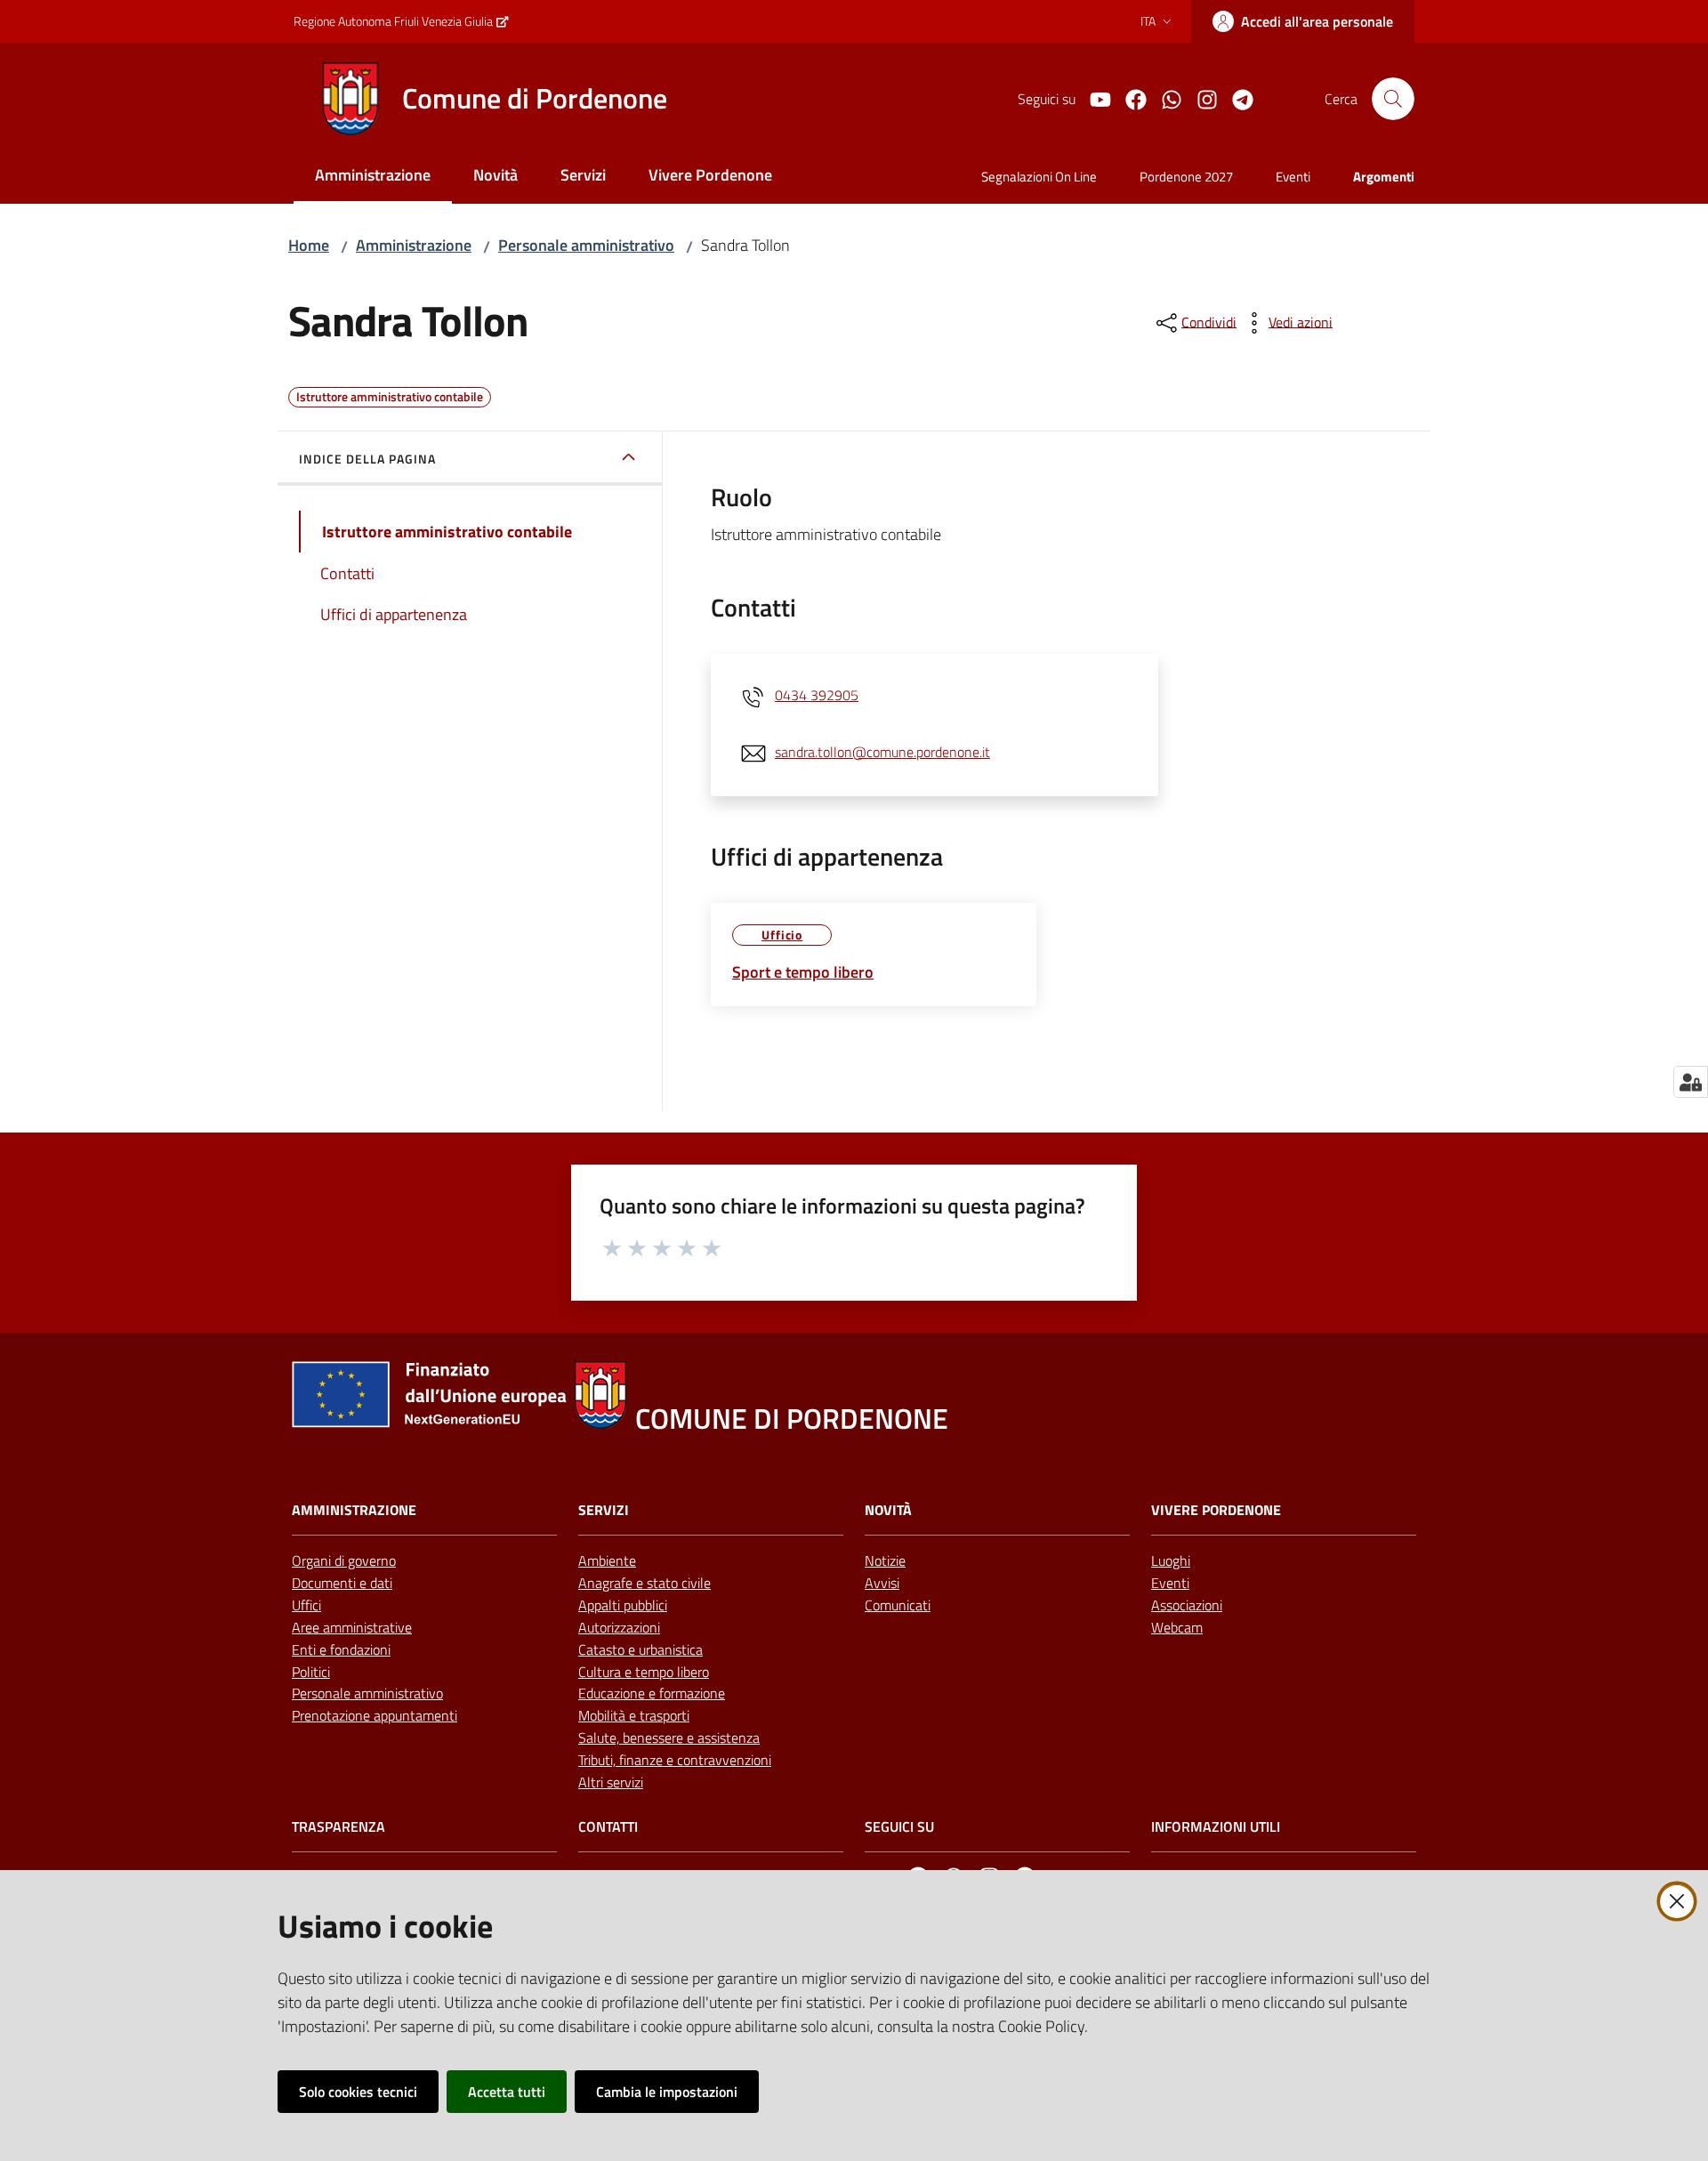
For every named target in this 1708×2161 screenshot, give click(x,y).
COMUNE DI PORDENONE (792, 1419)
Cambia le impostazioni (667, 2092)
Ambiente (607, 1560)
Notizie (885, 1560)
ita (1148, 21)
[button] (1393, 99)
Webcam (1177, 1627)
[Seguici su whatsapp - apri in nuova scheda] (1164, 98)
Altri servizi (611, 1782)
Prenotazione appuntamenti (375, 1715)
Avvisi (882, 1583)
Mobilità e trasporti (634, 1715)
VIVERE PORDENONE (1216, 1510)
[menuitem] (373, 177)
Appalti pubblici (623, 1605)
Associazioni (1187, 1605)
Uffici (306, 1605)
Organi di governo (344, 1560)
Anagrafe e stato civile (645, 1583)
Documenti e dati (342, 1583)
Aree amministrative (352, 1627)
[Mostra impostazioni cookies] (1691, 1082)
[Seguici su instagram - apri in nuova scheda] (1200, 98)
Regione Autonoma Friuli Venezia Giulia (393, 21)
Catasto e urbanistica (640, 1649)
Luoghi (1171, 1560)
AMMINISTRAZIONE (354, 1510)
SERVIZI (604, 1510)
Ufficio (782, 935)
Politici (311, 1672)
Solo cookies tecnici (358, 2092)
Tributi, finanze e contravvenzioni (675, 1760)
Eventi (1170, 1583)
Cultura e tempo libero (644, 1672)
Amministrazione (414, 245)
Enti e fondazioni (341, 1649)
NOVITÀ (888, 1510)
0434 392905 (817, 695)
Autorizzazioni (619, 1627)
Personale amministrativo (586, 245)
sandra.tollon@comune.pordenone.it (882, 752)
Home (309, 245)
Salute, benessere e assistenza (669, 1738)
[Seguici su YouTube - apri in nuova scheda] (1093, 98)
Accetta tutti (507, 2092)
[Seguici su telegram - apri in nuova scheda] (1236, 98)
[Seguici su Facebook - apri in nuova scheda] (1129, 98)
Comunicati (898, 1605)
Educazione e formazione (652, 1693)
